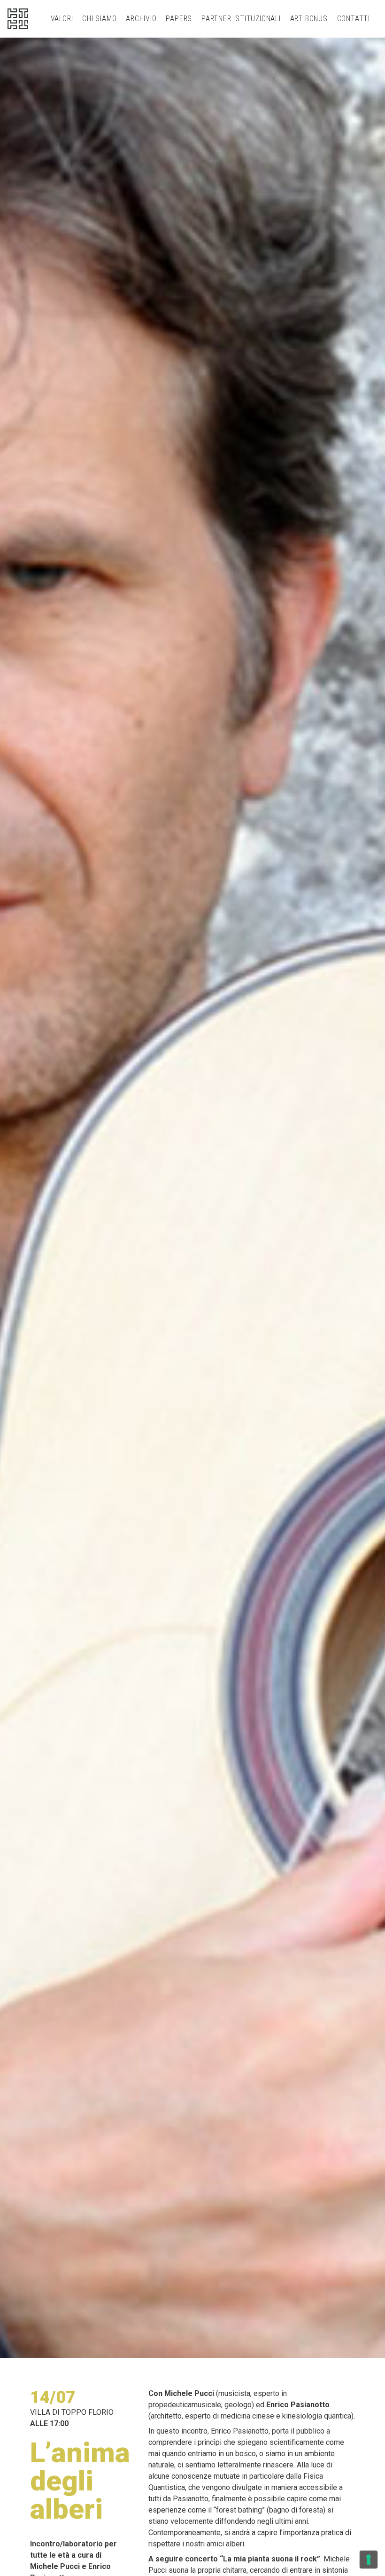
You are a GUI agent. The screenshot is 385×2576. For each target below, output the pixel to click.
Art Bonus (309, 19)
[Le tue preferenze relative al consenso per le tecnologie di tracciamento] (369, 2560)
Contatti (354, 19)
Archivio (141, 19)
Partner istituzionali (241, 19)
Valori (62, 19)
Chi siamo (99, 19)
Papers (179, 19)
